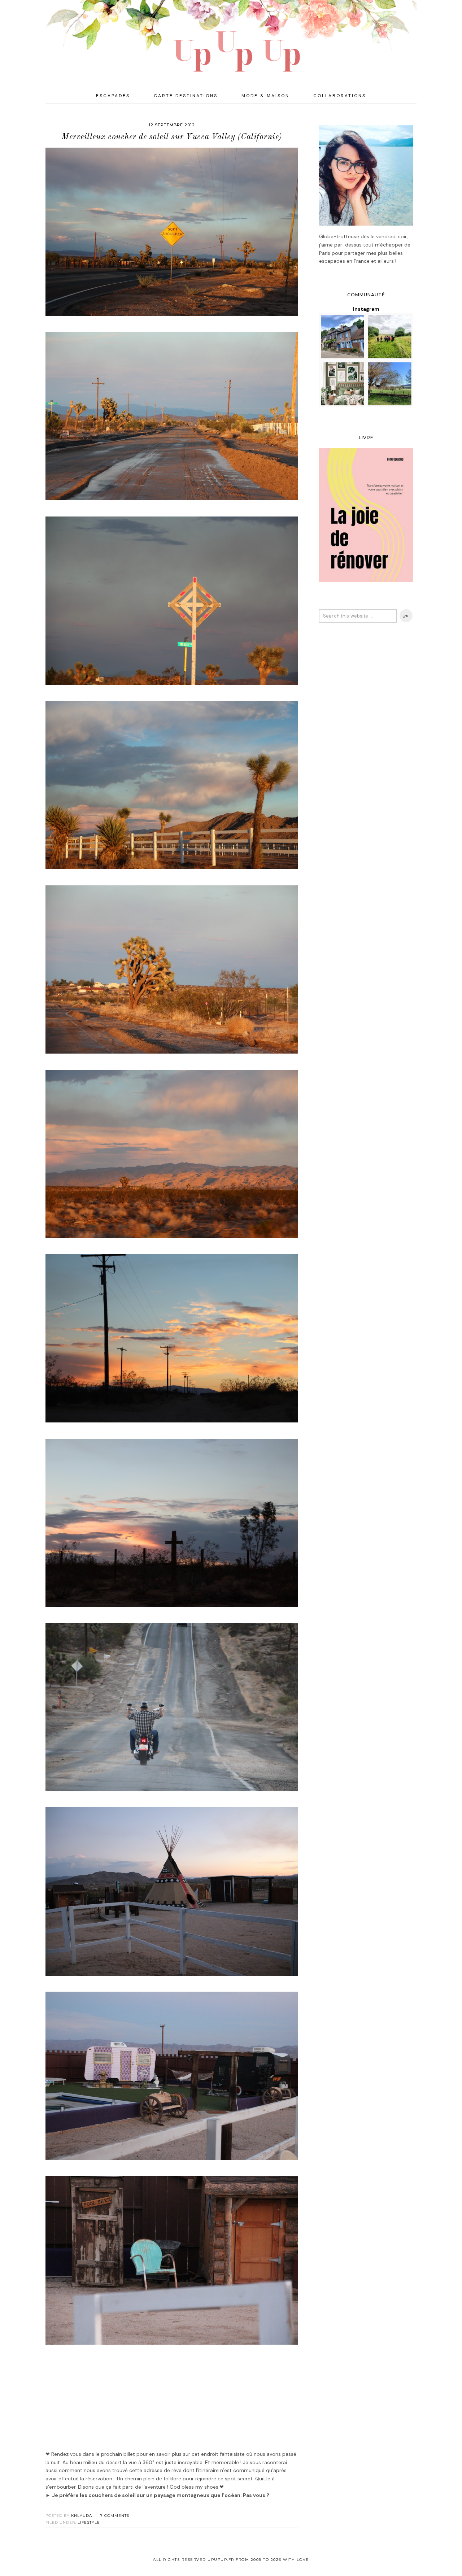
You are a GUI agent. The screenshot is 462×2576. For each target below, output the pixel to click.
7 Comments (115, 2516)
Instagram (366, 309)
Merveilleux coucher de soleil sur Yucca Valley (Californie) (172, 137)
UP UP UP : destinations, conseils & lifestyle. (231, 36)
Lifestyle (89, 2522)
